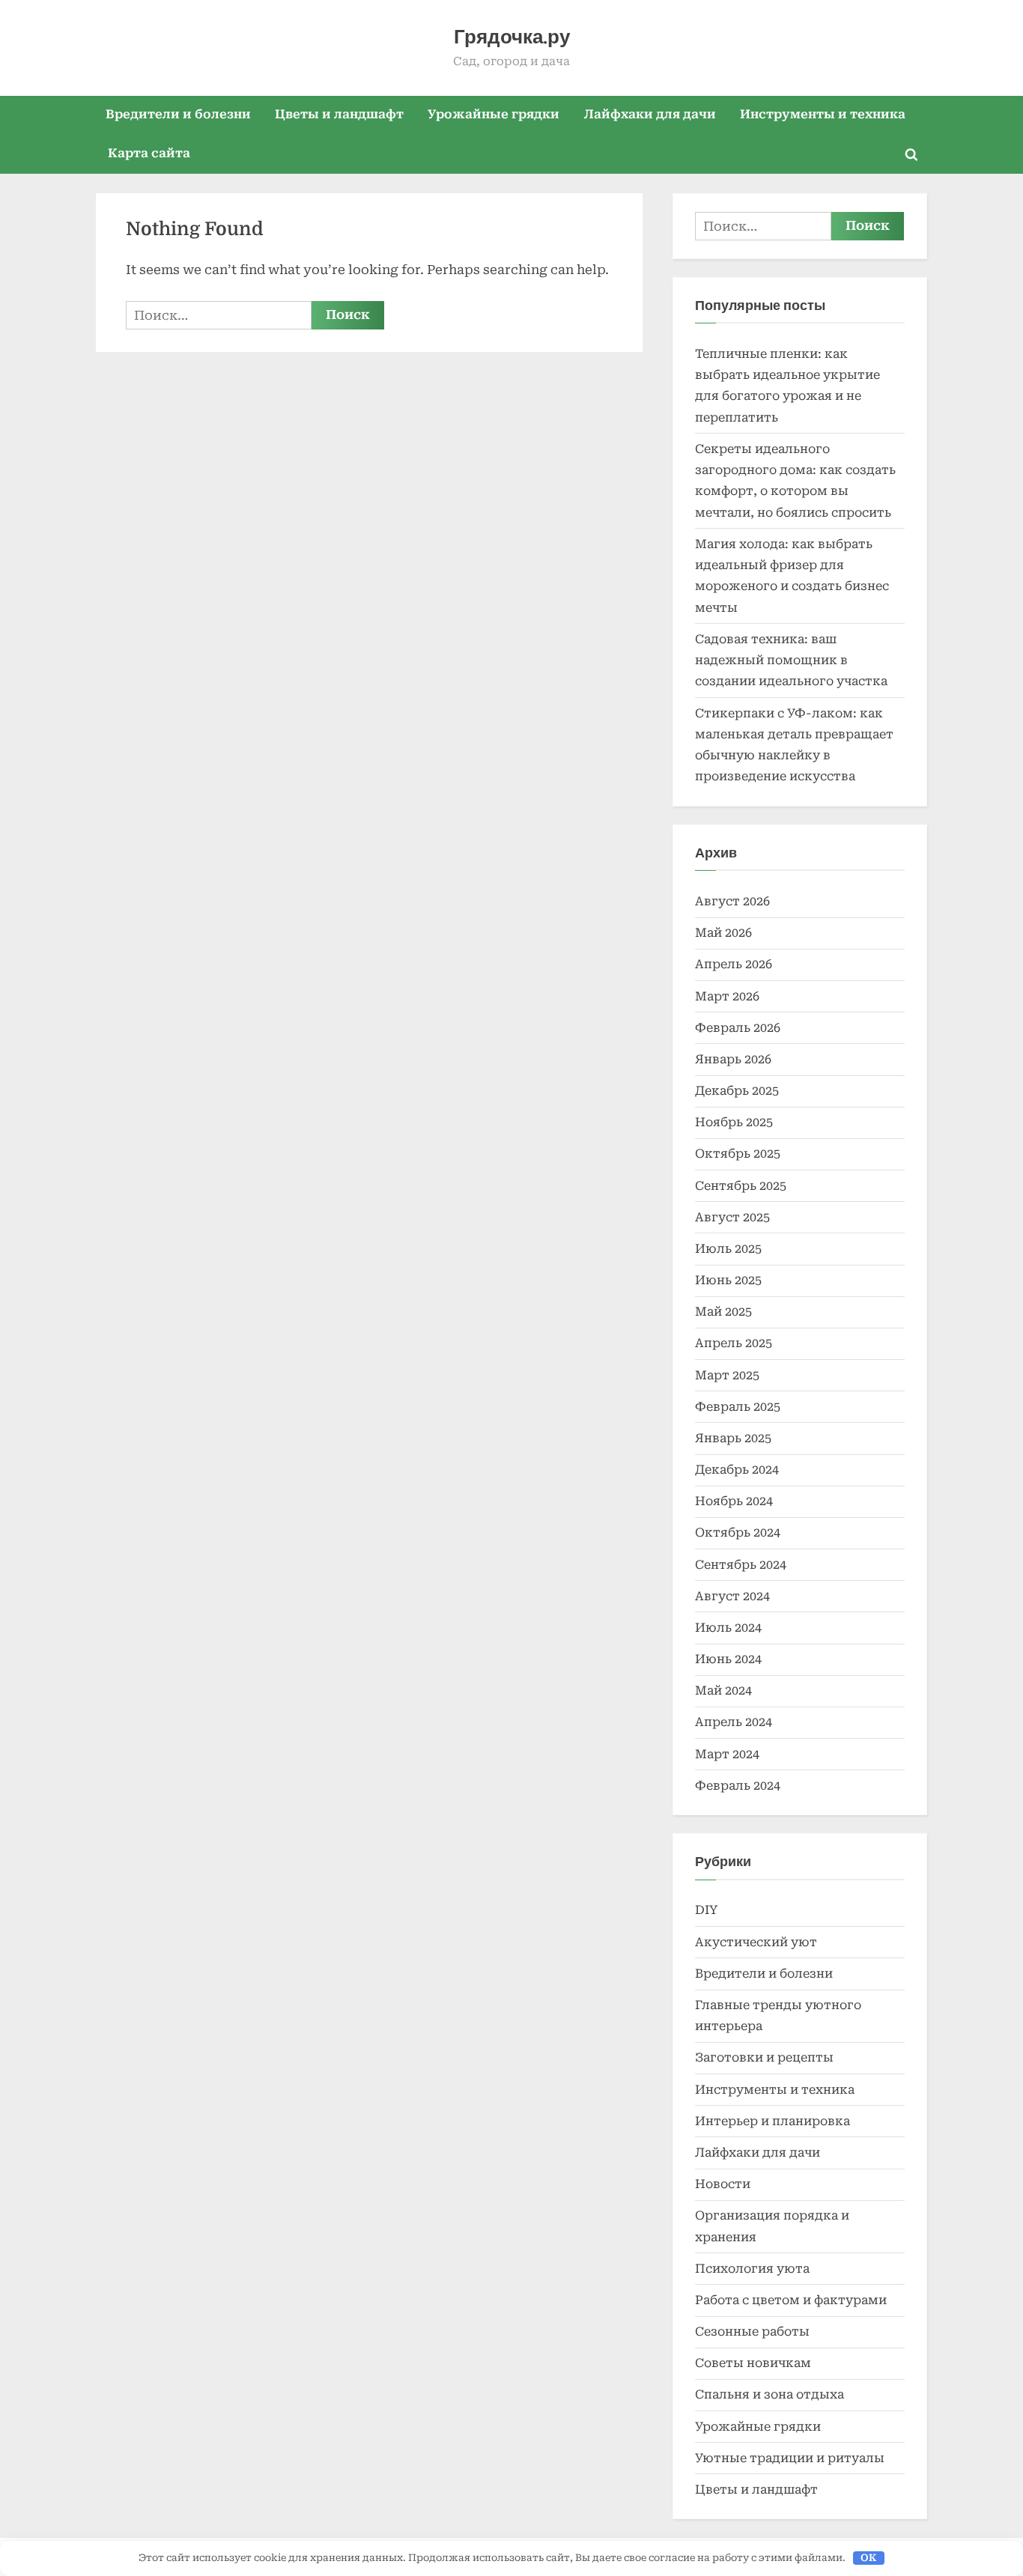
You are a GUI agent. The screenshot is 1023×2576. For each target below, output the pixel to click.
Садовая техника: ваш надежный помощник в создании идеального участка (791, 660)
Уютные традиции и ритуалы (790, 2458)
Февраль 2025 (738, 1407)
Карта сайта (149, 153)
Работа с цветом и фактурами (791, 2300)
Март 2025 (727, 1375)
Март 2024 (727, 1754)
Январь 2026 (733, 1059)
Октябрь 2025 (738, 1154)
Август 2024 (732, 1596)
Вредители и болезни (178, 114)
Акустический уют (756, 1942)
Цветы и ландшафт (339, 114)
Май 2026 (723, 933)
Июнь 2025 (728, 1280)
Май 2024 (723, 1690)
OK (868, 2558)
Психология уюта (752, 2269)
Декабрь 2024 (737, 1470)
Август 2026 (732, 901)
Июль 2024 (728, 1628)
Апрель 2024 (734, 1722)
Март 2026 (727, 996)
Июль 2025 (728, 1249)
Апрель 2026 (734, 964)
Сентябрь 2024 (741, 1565)
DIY (706, 1910)
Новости (723, 2184)
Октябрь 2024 (738, 1532)
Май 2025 (723, 1312)
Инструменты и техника (823, 114)
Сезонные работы (752, 2332)
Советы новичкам (753, 2363)
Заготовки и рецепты (764, 2057)
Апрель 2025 (734, 1343)
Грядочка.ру (512, 37)
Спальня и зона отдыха (769, 2394)
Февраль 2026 (738, 1028)
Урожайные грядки (494, 114)
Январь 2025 (733, 1438)
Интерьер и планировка (772, 2121)
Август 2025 (732, 1217)
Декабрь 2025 (737, 1091)
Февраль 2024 (738, 1786)
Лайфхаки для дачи (650, 114)
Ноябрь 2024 (734, 1501)
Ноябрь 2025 (734, 1122)
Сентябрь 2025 (741, 1186)
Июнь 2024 (728, 1659)
